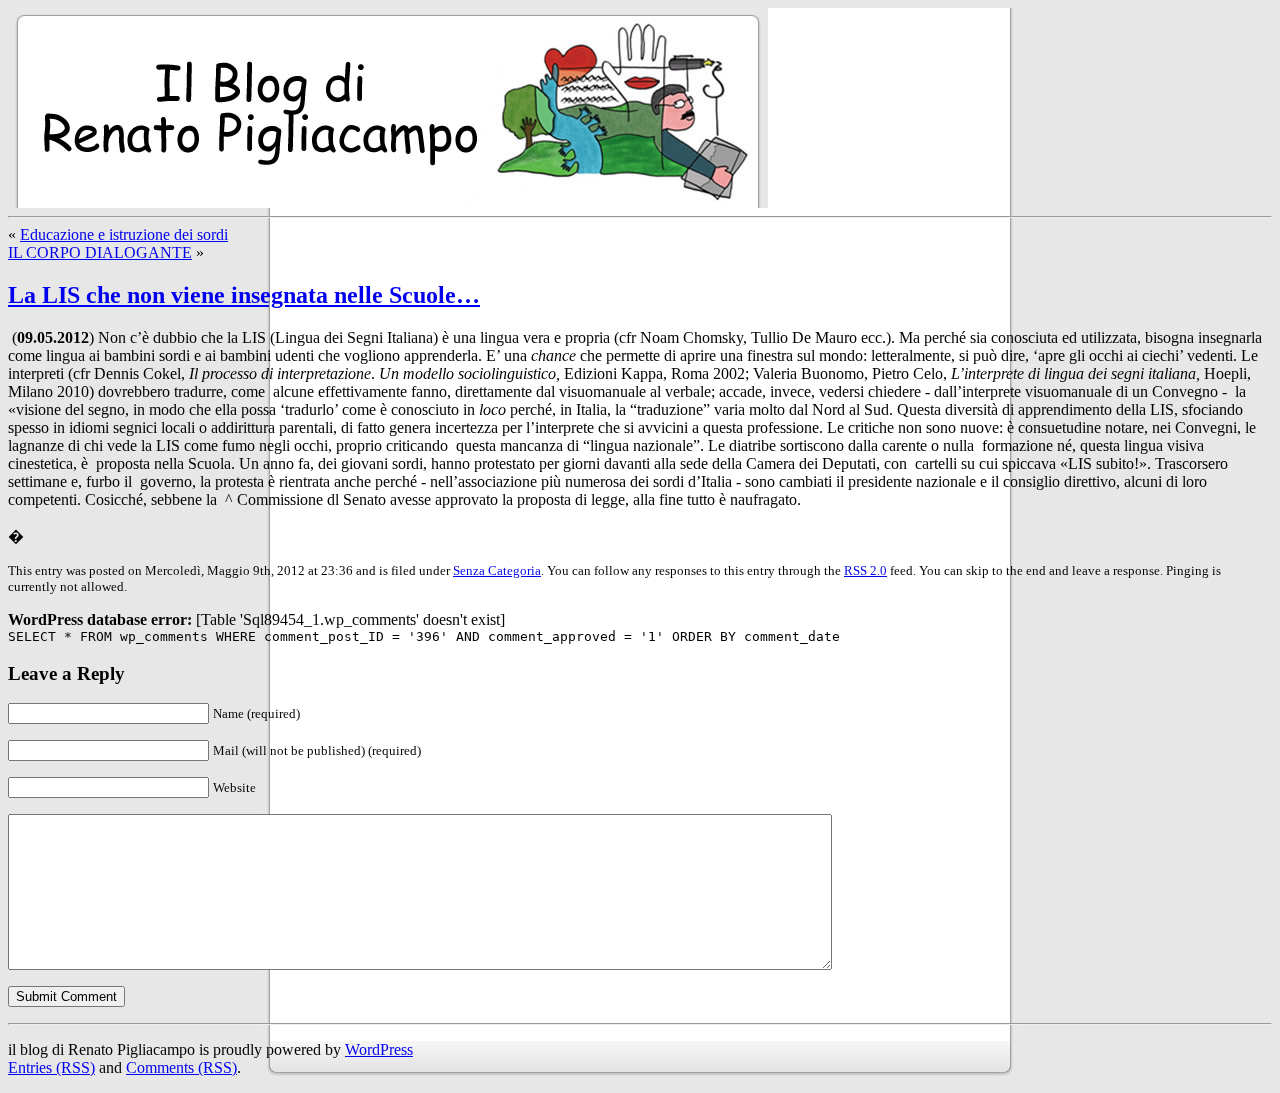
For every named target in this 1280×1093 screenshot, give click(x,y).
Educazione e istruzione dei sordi (124, 234)
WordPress (379, 1049)
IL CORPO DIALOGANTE (100, 252)
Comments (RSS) (181, 1067)
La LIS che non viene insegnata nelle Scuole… (244, 295)
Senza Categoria (497, 570)
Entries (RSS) (51, 1067)
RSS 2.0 (865, 570)
